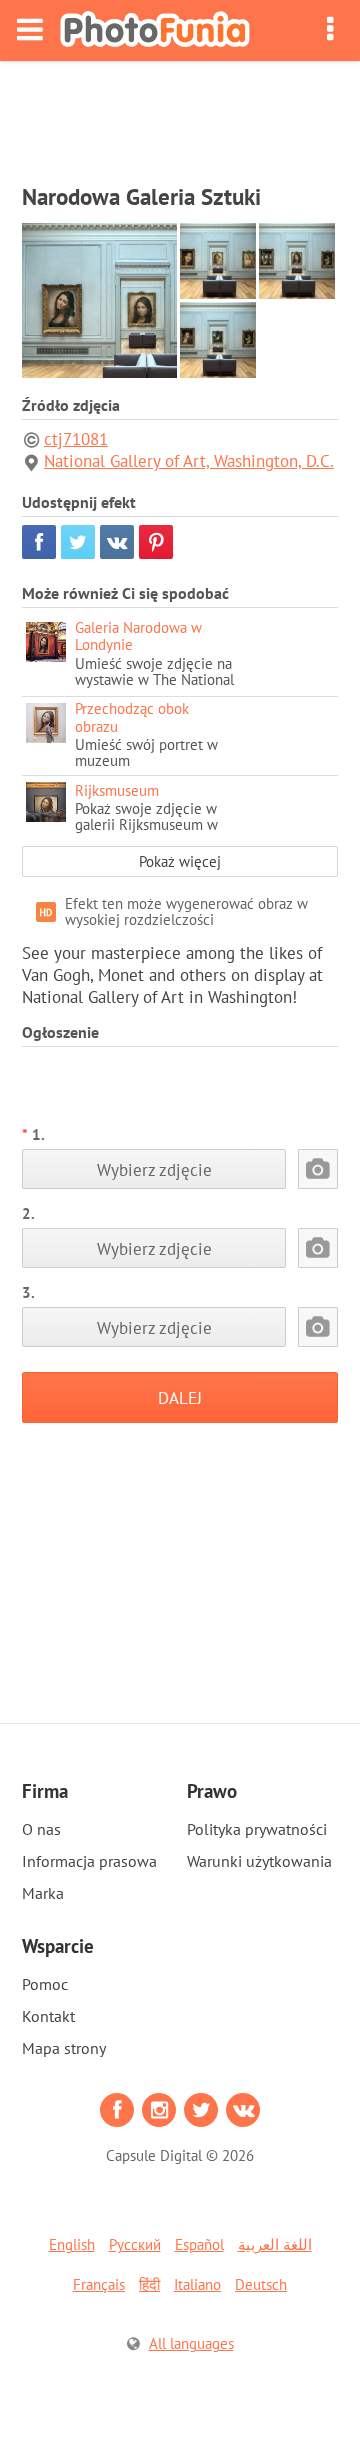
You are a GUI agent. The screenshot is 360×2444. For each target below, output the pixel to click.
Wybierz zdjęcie (154, 1169)
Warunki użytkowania (259, 1861)
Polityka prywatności (257, 1829)
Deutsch (261, 2284)
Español (199, 2244)
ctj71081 (76, 439)
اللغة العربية (275, 2244)
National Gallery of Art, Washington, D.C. (189, 461)
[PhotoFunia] (155, 30)
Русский (135, 2244)
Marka (43, 1893)
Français (99, 2284)
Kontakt (48, 2016)
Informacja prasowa (89, 1861)
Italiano (197, 2284)
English (72, 2244)
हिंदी (149, 2284)
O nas (41, 1829)
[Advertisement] (180, 116)
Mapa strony (64, 2048)
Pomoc (45, 1984)
